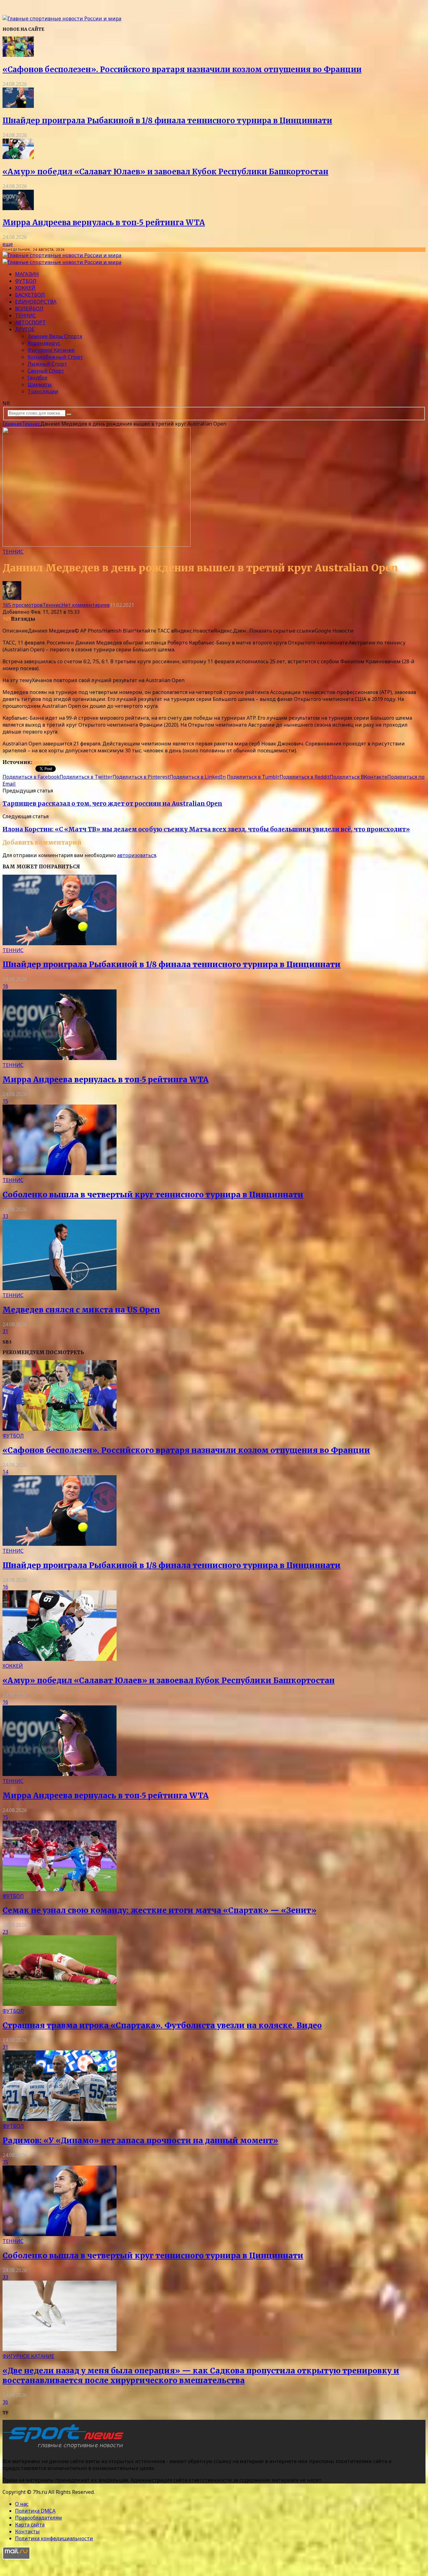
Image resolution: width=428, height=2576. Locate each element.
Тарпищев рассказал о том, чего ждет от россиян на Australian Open (112, 804)
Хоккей (25, 288)
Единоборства (36, 302)
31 (5, 1331)
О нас (22, 2504)
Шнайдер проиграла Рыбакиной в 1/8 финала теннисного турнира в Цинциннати (167, 121)
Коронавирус (44, 343)
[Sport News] (62, 19)
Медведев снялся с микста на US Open (81, 1310)
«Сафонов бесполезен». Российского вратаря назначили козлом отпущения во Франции (182, 69)
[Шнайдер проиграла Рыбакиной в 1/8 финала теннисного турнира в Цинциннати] (18, 106)
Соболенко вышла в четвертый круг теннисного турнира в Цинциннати (153, 1195)
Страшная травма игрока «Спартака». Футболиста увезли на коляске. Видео (162, 2025)
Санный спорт (46, 371)
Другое (25, 329)
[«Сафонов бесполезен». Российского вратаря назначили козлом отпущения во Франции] (18, 55)
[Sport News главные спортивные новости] (65, 2449)
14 (5, 1472)
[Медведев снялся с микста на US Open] (60, 1288)
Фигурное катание (51, 350)
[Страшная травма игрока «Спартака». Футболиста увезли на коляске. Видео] (60, 2004)
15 (5, 1101)
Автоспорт (30, 322)
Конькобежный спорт (55, 357)
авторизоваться (137, 855)
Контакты (27, 2531)
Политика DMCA (35, 2511)
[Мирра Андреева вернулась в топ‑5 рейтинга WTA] (18, 208)
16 (5, 986)
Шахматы (40, 384)
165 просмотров (23, 605)
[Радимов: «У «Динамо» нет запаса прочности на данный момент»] (60, 2119)
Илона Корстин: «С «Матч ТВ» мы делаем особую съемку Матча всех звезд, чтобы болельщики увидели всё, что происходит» (206, 829)
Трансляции (43, 391)
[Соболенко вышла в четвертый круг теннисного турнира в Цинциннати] (60, 1173)
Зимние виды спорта (55, 336)
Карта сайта (30, 2525)
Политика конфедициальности (54, 2538)
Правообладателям (39, 2518)
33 (5, 1216)
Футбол (26, 281)
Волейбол (29, 309)
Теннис (26, 315)
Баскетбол (30, 295)
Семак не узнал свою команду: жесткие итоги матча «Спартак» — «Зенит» (159, 1910)
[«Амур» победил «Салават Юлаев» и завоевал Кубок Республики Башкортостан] (18, 157)
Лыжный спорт (47, 364)
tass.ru (41, 762)
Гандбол (38, 378)
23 (5, 1932)
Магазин (27, 274)
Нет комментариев (86, 605)
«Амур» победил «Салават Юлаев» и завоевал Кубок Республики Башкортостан (165, 172)
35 (5, 2162)
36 (5, 2402)
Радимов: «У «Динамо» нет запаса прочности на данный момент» (140, 2141)
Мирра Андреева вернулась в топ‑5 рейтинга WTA (104, 223)
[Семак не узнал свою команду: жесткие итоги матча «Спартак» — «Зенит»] (60, 1889)
